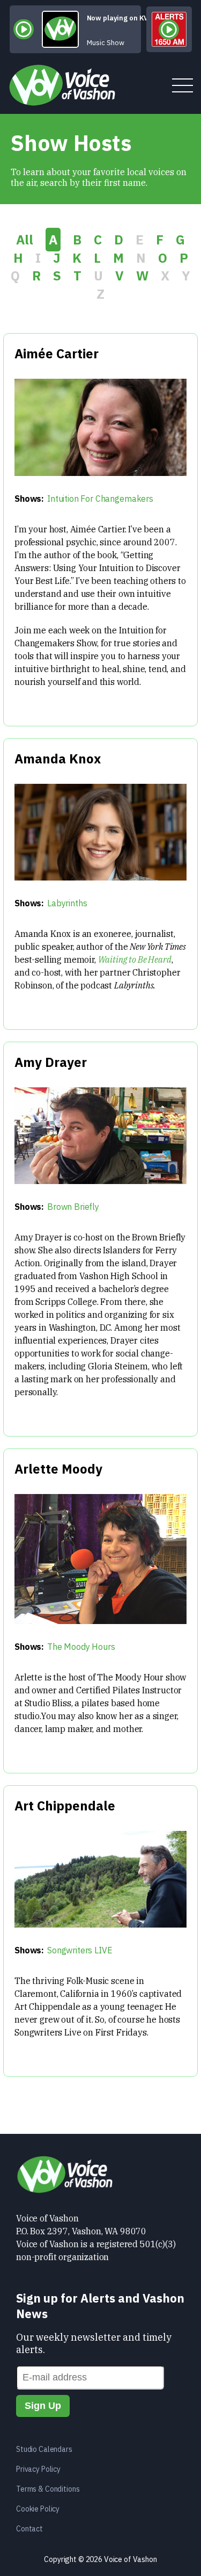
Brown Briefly (73, 1207)
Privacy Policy (38, 2469)
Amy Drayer (51, 1062)
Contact (29, 2529)
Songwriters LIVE (80, 1950)
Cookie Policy (38, 2509)
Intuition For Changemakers (100, 499)
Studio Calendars (44, 2449)
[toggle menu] (183, 86)
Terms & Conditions (48, 2489)
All (25, 240)
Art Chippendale (65, 1806)
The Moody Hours (81, 1647)
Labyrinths (67, 903)
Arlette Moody (58, 1469)
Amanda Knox (58, 759)
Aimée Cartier (57, 353)
